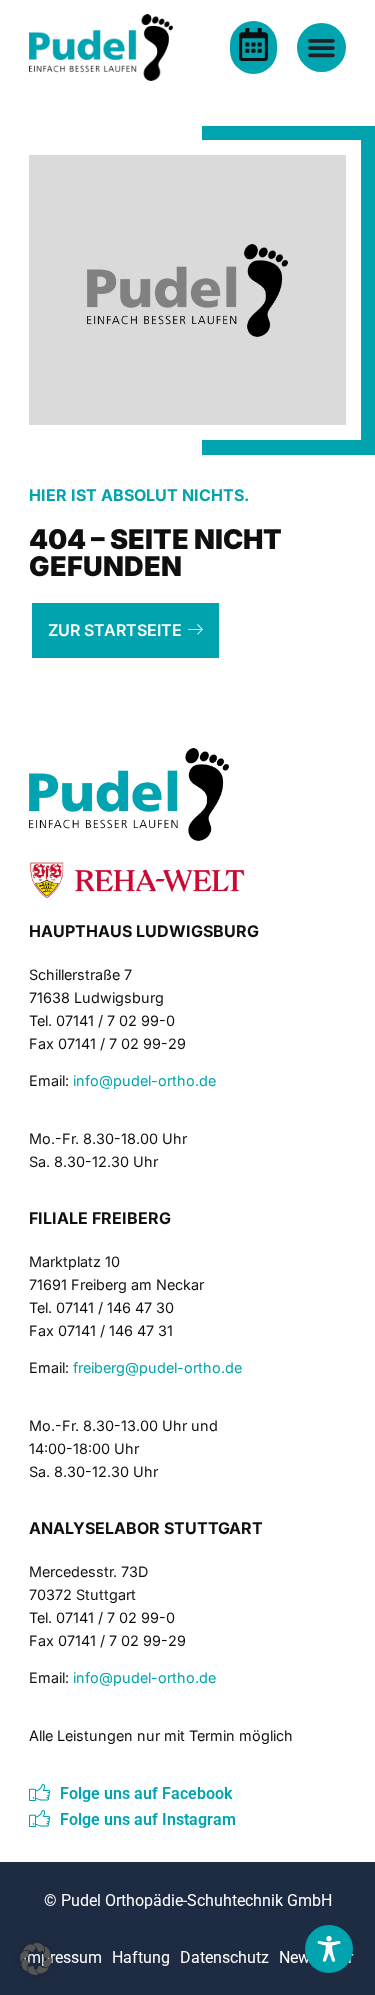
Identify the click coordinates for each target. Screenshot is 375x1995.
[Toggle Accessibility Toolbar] (329, 1949)
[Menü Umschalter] (321, 47)
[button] (36, 1959)
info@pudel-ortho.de (144, 1080)
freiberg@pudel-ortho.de (157, 1367)
